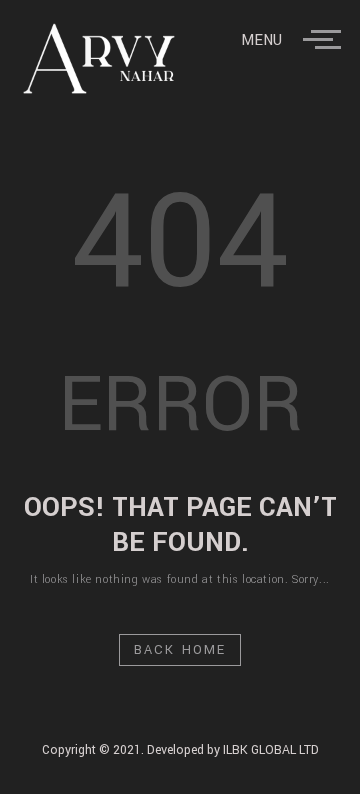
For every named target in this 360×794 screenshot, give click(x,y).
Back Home (180, 650)
